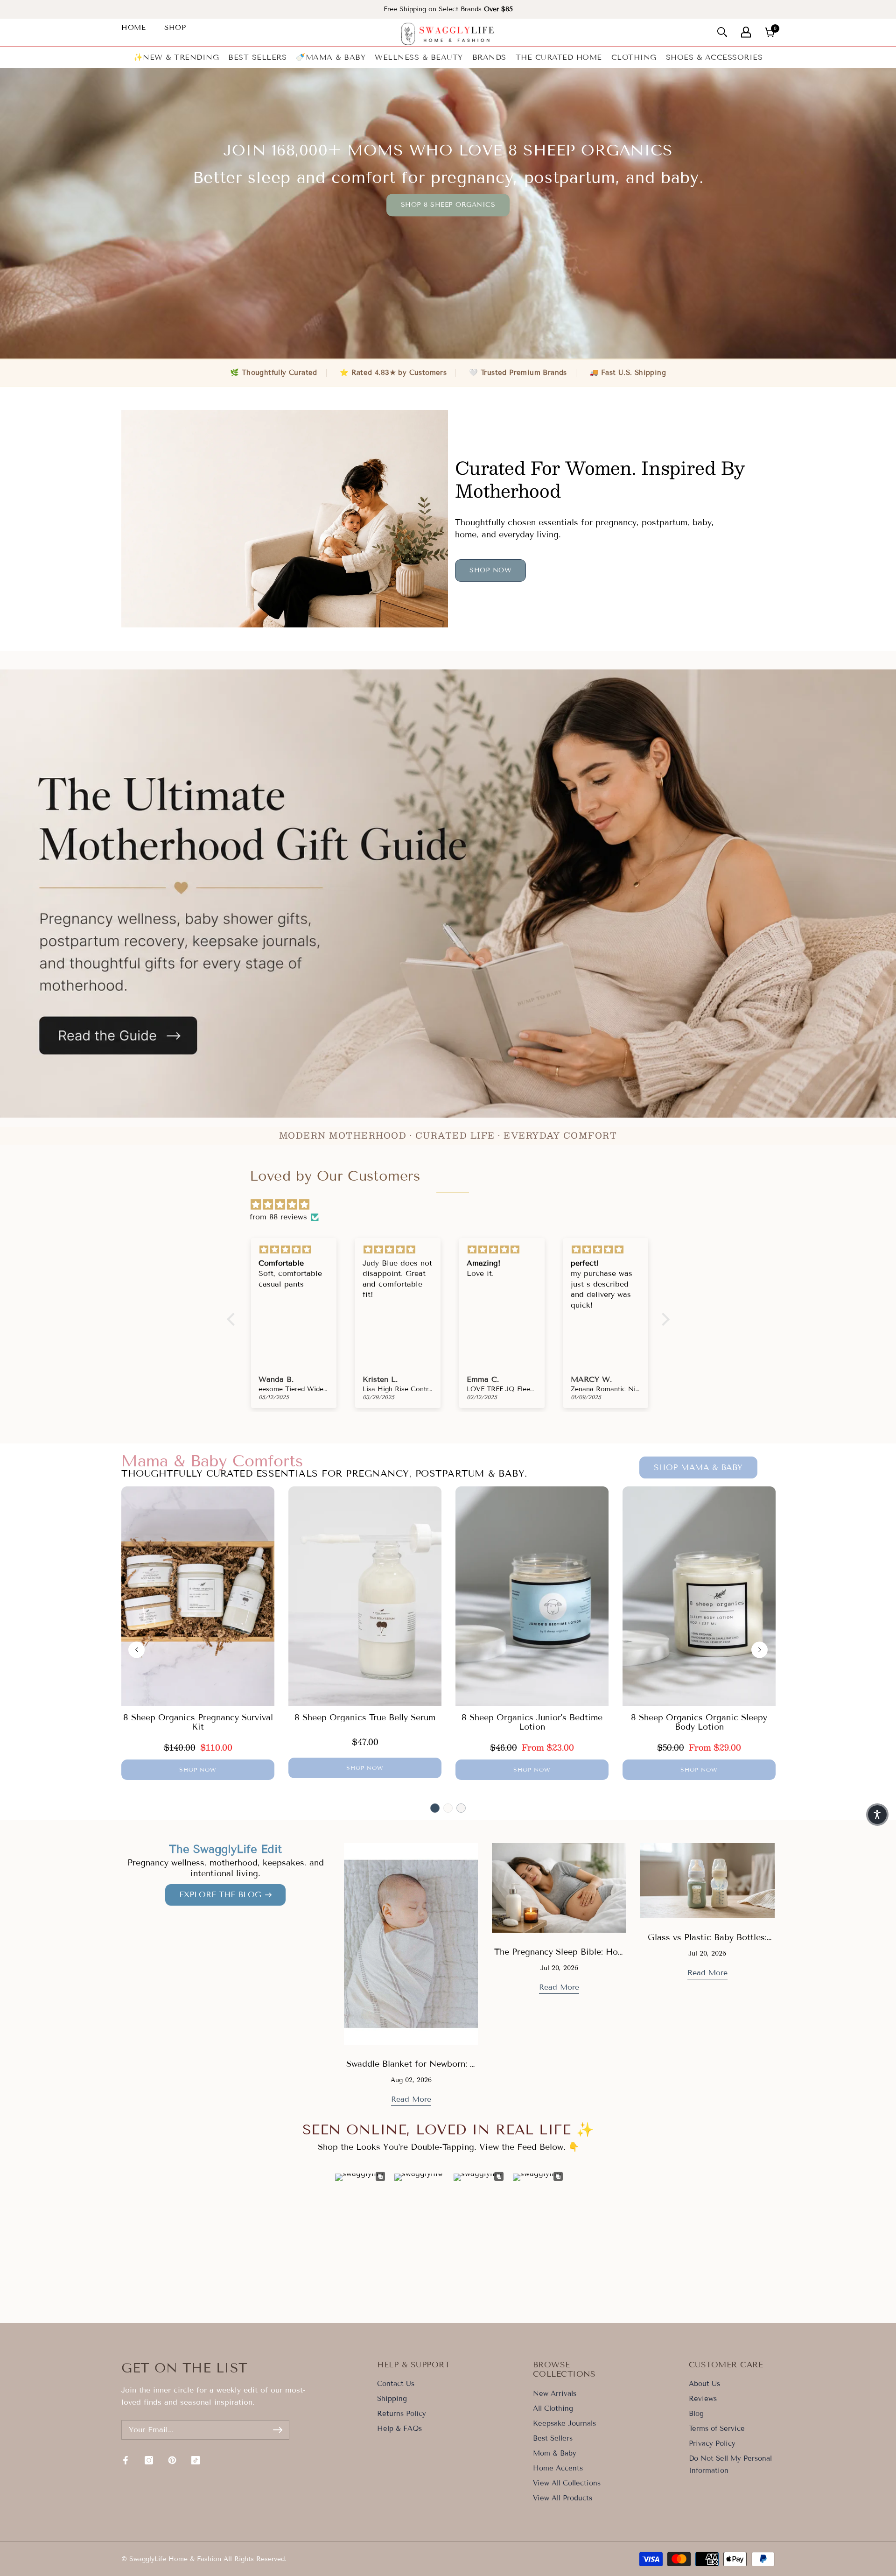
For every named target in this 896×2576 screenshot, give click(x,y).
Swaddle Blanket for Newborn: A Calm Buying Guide (411, 2069)
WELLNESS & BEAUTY (419, 57)
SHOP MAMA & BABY (698, 1467)
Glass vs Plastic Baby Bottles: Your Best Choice (707, 1943)
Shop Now (490, 570)
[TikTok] (196, 2460)
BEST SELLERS (257, 57)
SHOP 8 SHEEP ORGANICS (448, 205)
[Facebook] (126, 2460)
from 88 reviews (278, 1217)
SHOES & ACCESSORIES (714, 57)
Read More (411, 2099)
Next (759, 1650)
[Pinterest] (172, 2460)
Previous (136, 1650)
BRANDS (489, 57)
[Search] (722, 32)
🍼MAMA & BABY (331, 57)
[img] (453, 1205)
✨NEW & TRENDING (176, 57)
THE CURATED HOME (559, 57)
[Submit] (278, 2430)
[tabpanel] (198, 1633)
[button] (877, 1815)
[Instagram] (149, 2460)
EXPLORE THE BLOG (220, 1895)
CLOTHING (634, 57)
